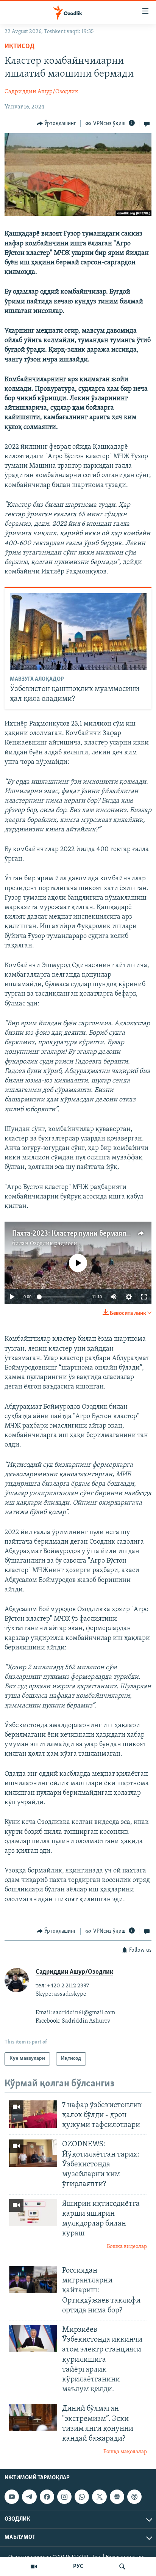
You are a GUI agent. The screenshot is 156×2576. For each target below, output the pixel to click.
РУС (78, 2567)
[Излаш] (122, 2567)
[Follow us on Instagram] (64, 2497)
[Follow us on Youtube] (12, 2497)
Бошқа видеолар (127, 2247)
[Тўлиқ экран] (144, 1297)
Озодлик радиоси (54, 1244)
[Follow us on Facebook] (47, 2497)
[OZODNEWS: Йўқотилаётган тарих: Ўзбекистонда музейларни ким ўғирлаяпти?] (33, 2153)
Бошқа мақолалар (125, 2452)
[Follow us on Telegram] (29, 2497)
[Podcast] (134, 2497)
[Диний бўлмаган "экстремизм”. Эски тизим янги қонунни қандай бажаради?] (33, 2417)
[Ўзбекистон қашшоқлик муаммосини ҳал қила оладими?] (78, 632)
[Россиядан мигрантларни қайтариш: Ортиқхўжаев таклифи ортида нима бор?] (33, 2279)
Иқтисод (19, 47)
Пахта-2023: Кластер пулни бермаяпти (73, 1234)
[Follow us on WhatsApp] (82, 2497)
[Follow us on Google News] (117, 2497)
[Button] (57, 124)
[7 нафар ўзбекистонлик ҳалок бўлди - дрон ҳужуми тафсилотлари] (33, 2114)
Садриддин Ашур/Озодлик (41, 92)
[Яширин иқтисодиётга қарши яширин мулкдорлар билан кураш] (33, 2213)
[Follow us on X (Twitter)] (99, 2497)
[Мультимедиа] (34, 2567)
